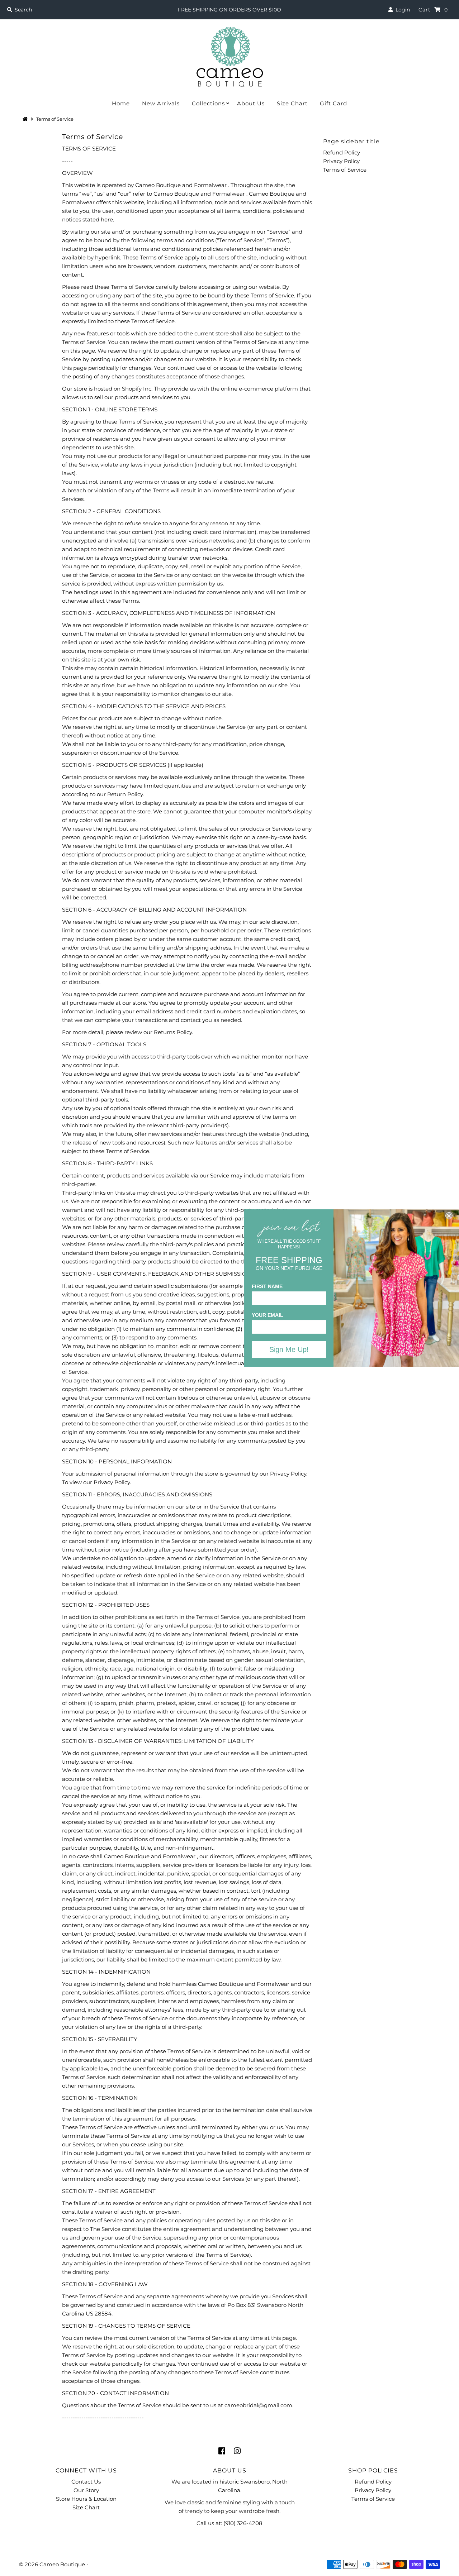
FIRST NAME (267, 1286)
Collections (208, 103)
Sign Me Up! (289, 1349)
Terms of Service (345, 170)
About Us (251, 103)
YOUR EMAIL (268, 1315)
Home (121, 103)
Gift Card (333, 103)
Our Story (86, 2490)
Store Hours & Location (86, 2499)
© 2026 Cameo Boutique (52, 2564)
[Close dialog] (449, 1215)
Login (401, 10)
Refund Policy (342, 152)
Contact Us (86, 2482)
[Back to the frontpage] (26, 119)
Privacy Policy (341, 161)
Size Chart (292, 103)
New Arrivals (161, 103)
